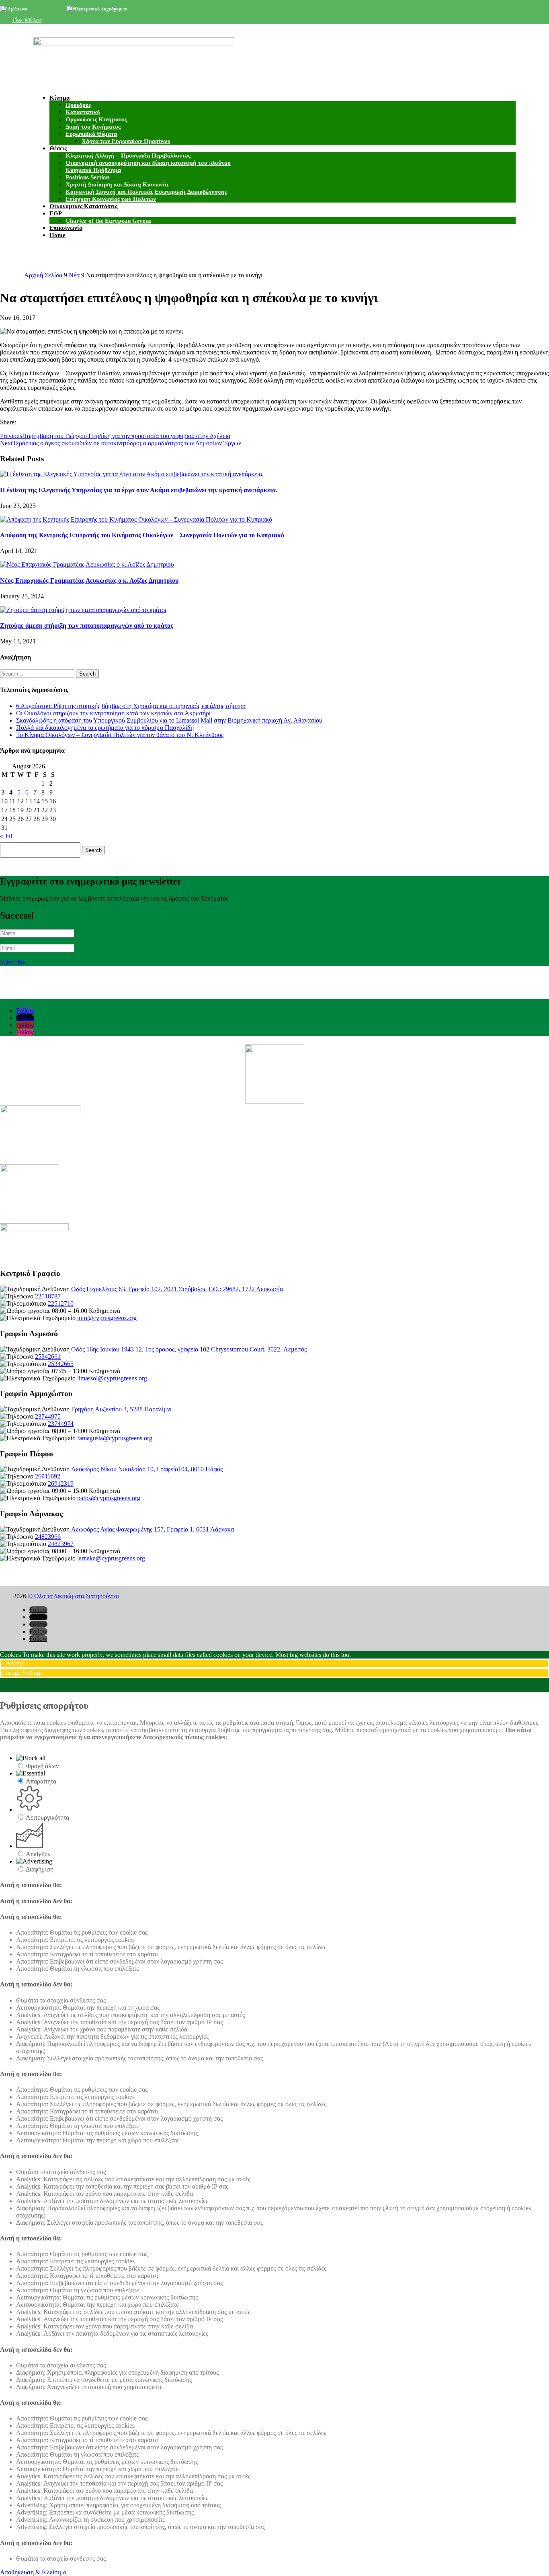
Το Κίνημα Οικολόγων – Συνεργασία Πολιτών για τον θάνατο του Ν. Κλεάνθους (120, 735)
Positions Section (87, 177)
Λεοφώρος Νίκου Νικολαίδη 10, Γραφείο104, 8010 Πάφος (147, 1469)
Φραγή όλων (42, 1766)
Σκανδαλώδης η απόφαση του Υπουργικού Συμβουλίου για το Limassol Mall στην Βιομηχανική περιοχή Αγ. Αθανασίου (169, 720)
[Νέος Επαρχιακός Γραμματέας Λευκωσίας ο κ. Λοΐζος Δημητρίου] (87, 564)
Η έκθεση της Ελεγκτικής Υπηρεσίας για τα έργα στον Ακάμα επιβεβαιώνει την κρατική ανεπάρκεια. (139, 490)
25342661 (48, 1357)
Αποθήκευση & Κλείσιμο (33, 2572)
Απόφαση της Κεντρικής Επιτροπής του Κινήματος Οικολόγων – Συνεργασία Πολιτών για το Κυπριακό (142, 535)
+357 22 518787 (44, 9)
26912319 (61, 1484)
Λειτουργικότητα (47, 1817)
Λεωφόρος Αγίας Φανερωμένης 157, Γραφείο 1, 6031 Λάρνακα (153, 1529)
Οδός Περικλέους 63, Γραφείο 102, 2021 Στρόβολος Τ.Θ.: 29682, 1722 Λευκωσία (177, 1289)
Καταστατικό (83, 112)
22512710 (61, 1303)
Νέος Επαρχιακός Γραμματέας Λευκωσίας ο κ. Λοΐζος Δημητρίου (89, 581)
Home (57, 235)
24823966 (48, 1537)
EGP (56, 213)
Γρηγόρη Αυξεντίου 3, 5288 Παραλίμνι (121, 1409)
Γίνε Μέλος (27, 20)
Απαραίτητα (41, 1781)
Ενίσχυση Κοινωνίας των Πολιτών (111, 199)
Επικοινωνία (66, 228)
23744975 (48, 1416)
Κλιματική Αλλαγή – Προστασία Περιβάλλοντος (128, 156)
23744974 (61, 1424)
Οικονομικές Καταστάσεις (83, 206)
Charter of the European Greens (108, 221)
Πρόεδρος (78, 105)
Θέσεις (58, 148)
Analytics (38, 1854)
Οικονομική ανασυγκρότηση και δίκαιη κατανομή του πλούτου (148, 163)
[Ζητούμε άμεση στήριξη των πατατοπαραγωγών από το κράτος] (84, 610)
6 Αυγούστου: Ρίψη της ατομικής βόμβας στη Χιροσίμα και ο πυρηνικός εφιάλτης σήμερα (131, 706)
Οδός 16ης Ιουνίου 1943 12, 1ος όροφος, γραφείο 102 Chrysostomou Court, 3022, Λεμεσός (189, 1349)
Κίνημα (59, 98)
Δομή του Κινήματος (93, 127)
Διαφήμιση (40, 1869)
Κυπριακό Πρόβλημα (93, 170)
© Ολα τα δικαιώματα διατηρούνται (73, 1596)
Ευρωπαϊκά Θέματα (91, 134)
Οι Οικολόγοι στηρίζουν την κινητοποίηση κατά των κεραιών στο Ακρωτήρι (113, 713)
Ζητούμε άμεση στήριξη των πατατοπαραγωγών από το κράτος (87, 626)
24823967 (61, 1544)
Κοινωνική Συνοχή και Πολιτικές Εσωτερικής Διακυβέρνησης (146, 192)
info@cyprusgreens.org (153, 9)
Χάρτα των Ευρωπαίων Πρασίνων (126, 141)
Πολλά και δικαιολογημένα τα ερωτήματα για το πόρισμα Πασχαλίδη (105, 728)
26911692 (48, 1476)
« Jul (6, 836)
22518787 (48, 1296)
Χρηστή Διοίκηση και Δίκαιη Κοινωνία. (118, 184)
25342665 (61, 1364)
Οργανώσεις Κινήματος (96, 119)
